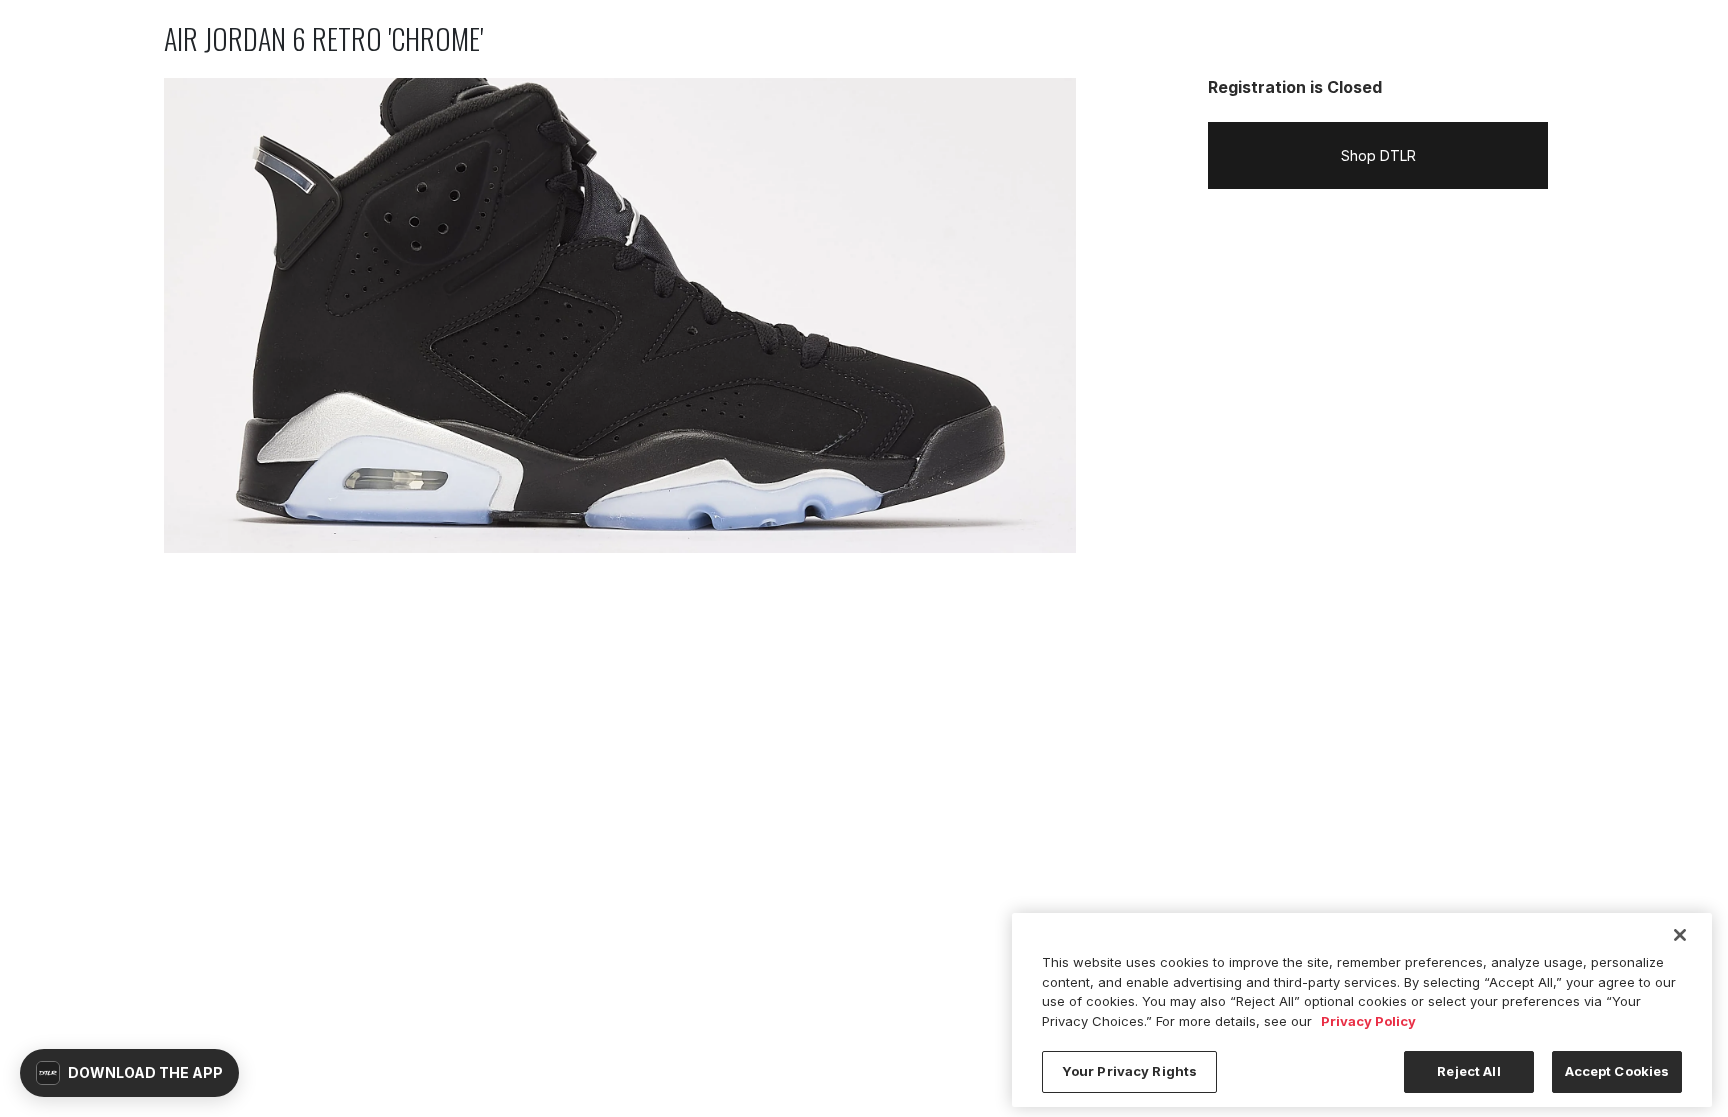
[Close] (1680, 935)
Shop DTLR (1378, 155)
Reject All (1468, 1071)
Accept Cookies (1617, 1071)
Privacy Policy (1368, 1021)
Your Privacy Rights (1129, 1071)
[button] (129, 1073)
